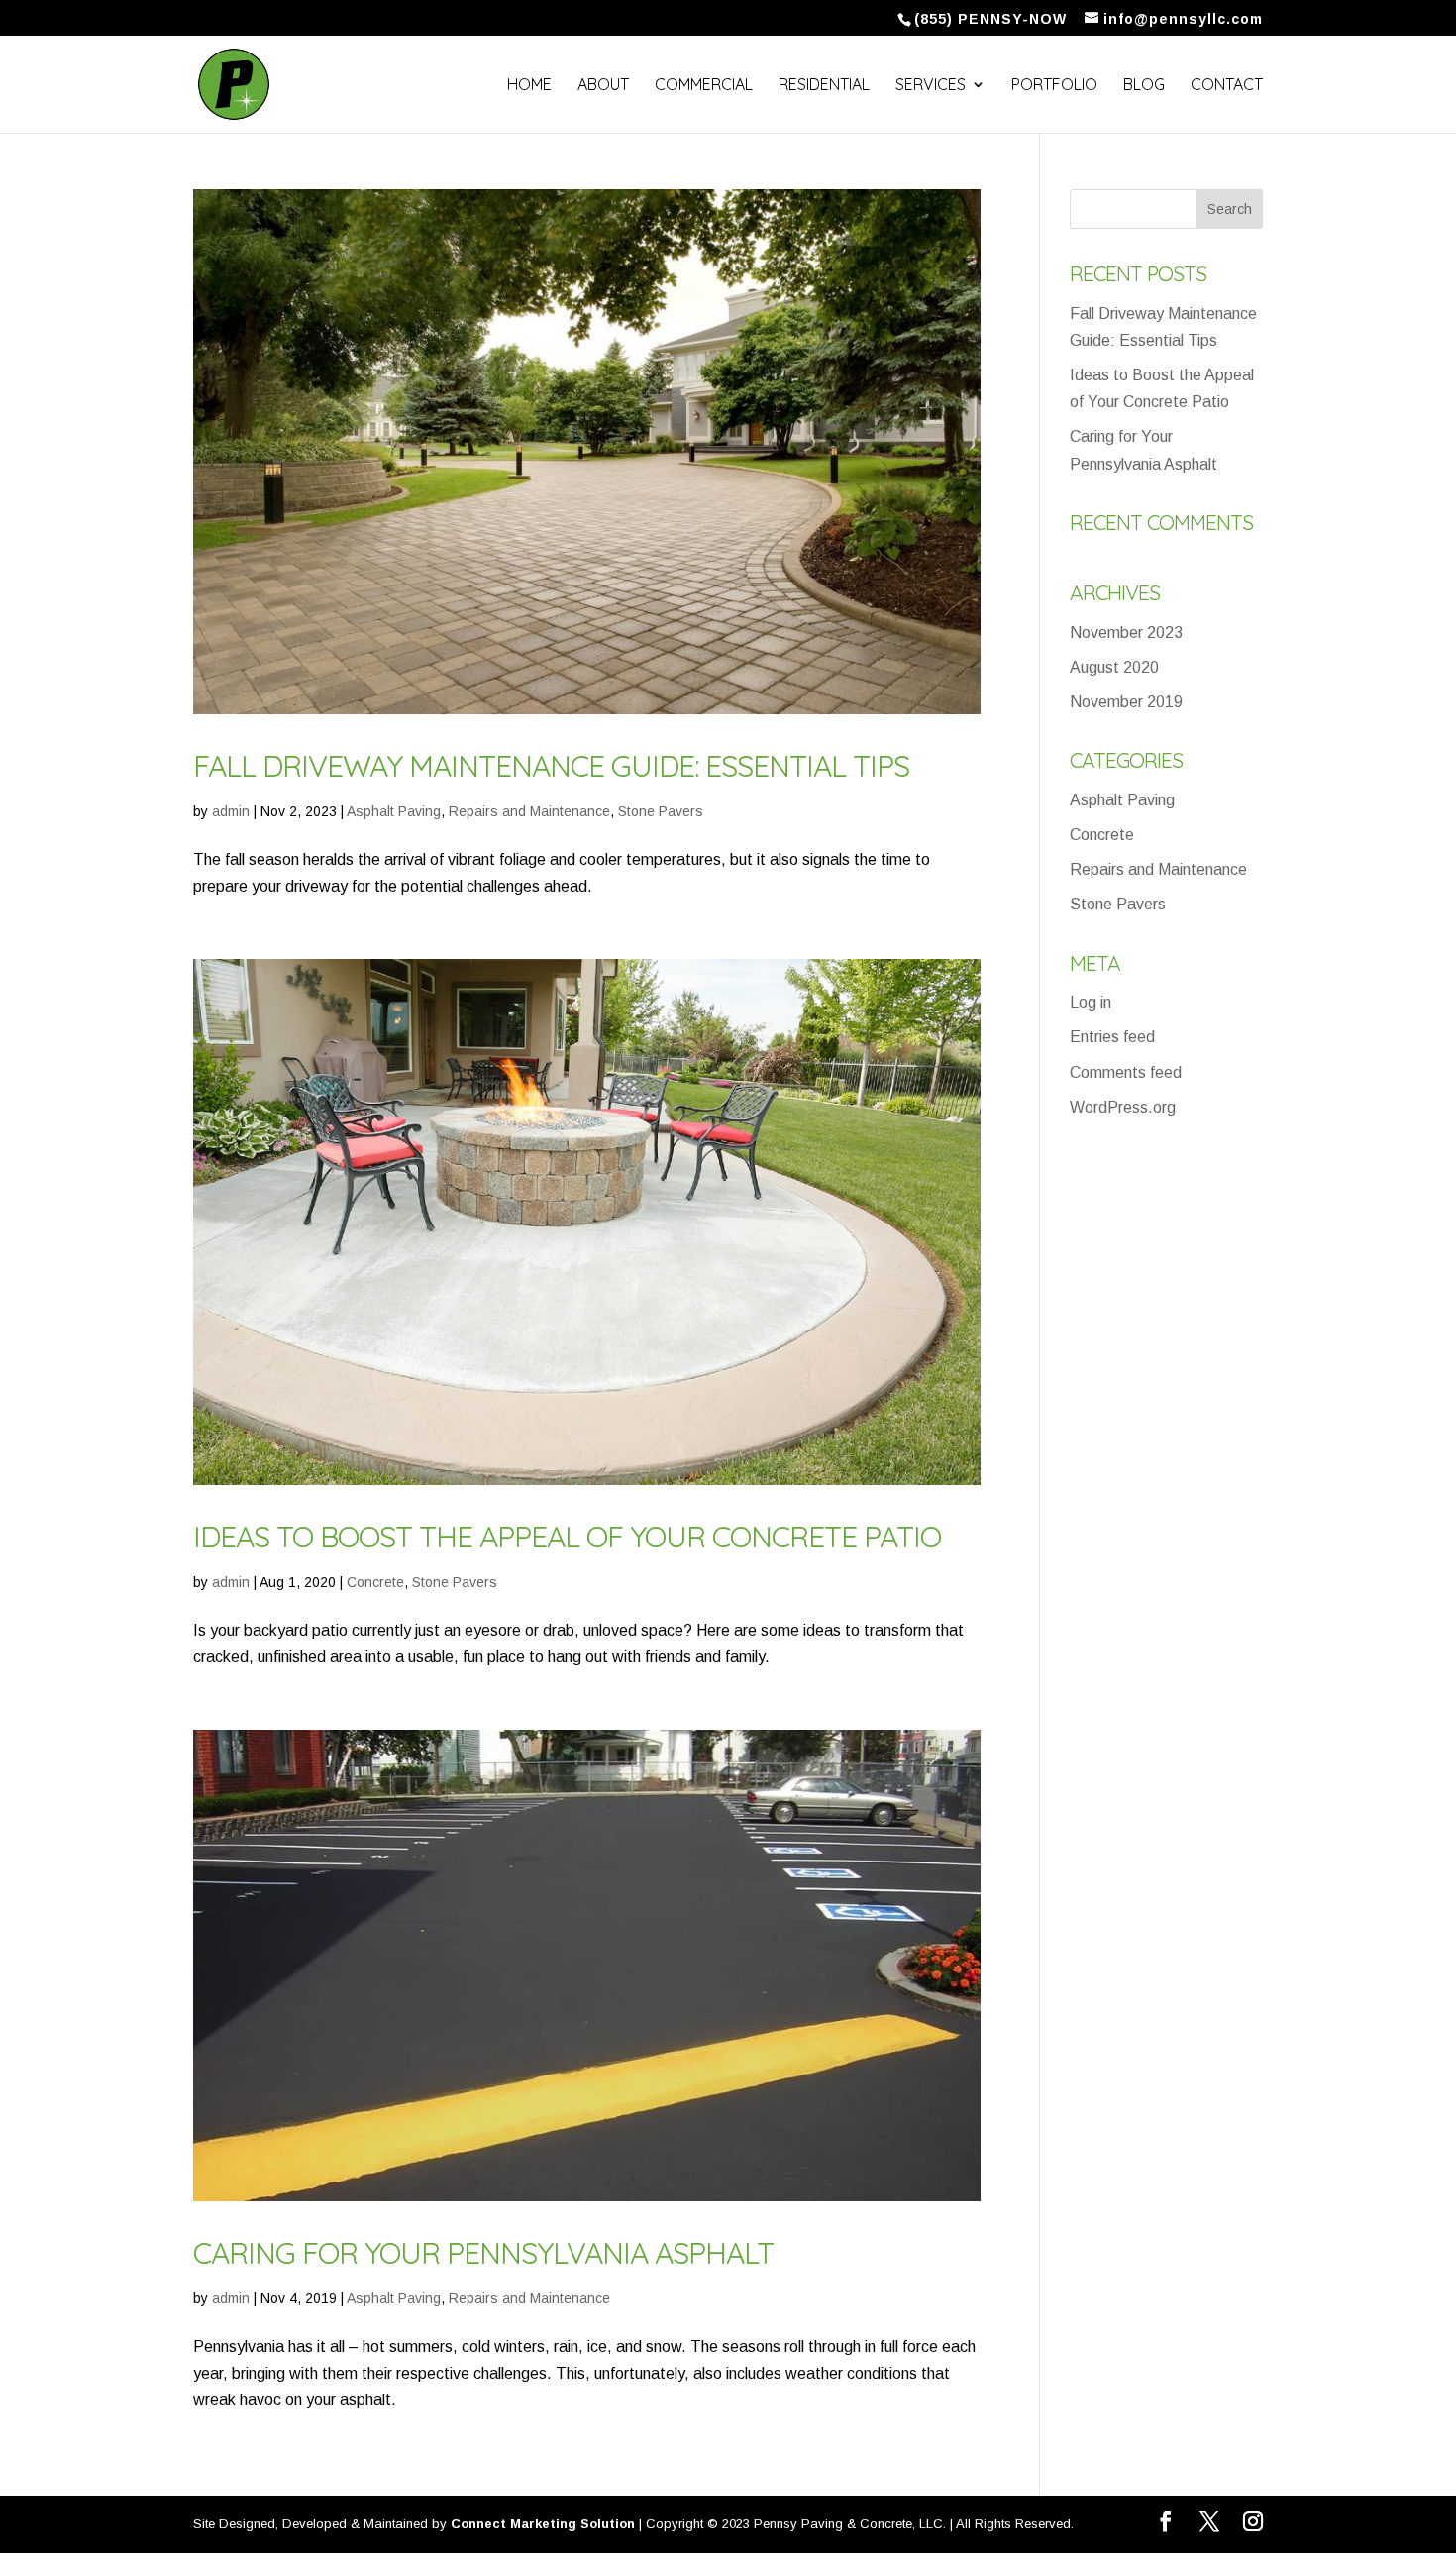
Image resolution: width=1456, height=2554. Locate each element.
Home (529, 86)
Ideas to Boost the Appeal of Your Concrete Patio (567, 1537)
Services (931, 86)
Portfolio (1054, 86)
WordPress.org (1123, 1107)
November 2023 (1126, 633)
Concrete (375, 1582)
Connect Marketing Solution (543, 2524)
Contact (1227, 86)
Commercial (704, 86)
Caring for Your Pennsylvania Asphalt (483, 2253)
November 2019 (1126, 702)
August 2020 (1114, 667)
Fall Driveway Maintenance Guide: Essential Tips (551, 766)
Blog (1144, 86)
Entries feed (1112, 1037)
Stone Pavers (661, 811)
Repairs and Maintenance (529, 811)
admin (231, 811)
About (603, 86)
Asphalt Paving (394, 811)
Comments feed (1126, 1072)
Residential (824, 86)
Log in (1091, 1002)
